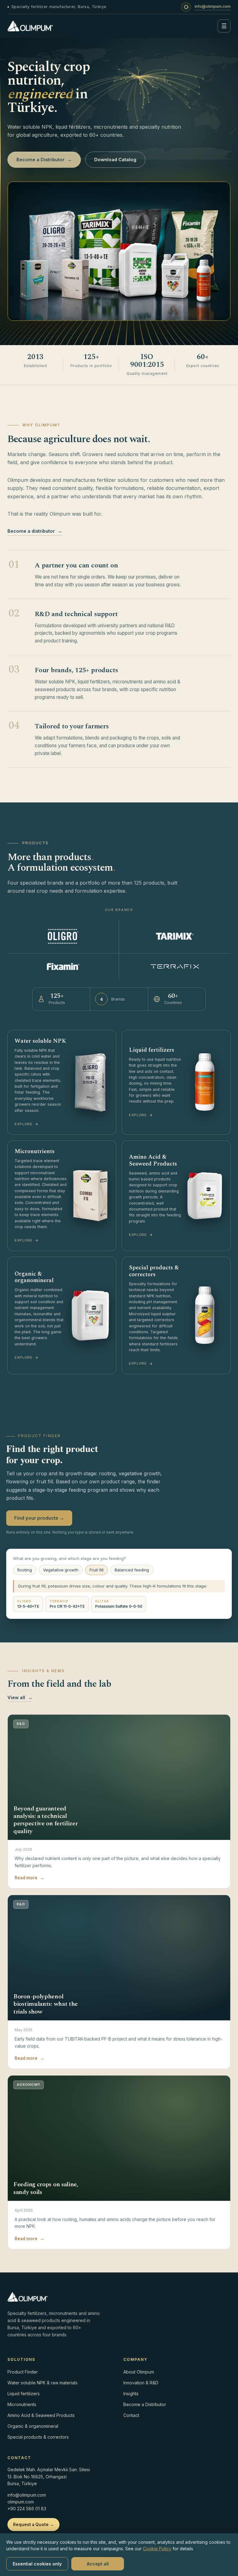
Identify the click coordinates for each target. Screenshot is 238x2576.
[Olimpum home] (30, 26)
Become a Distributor (44, 160)
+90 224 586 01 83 (27, 2509)
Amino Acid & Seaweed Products (41, 2415)
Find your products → (39, 1518)
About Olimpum (139, 2372)
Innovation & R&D (141, 2383)
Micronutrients (22, 2404)
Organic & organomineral (33, 2426)
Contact (131, 2415)
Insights (131, 2394)
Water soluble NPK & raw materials (42, 2383)
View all (20, 1697)
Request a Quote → (33, 2525)
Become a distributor (35, 531)
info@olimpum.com (213, 6)
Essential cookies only (37, 2564)
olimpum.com (21, 2502)
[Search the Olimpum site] (186, 7)
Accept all (98, 2564)
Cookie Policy (157, 2549)
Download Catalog (115, 160)
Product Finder (23, 2372)
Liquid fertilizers (24, 2394)
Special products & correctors (38, 2437)
